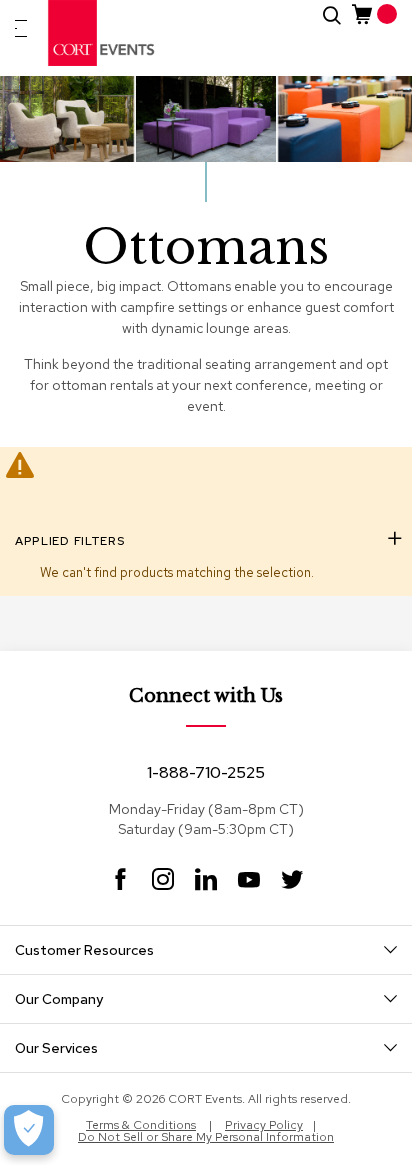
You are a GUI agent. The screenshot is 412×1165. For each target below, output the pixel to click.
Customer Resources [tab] (84, 950)
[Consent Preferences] (29, 1130)
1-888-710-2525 (206, 772)
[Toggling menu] (21, 28)
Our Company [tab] (59, 999)
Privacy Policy (264, 1125)
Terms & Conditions (141, 1125)
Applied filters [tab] (70, 541)
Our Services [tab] (56, 1048)
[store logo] (102, 33)
